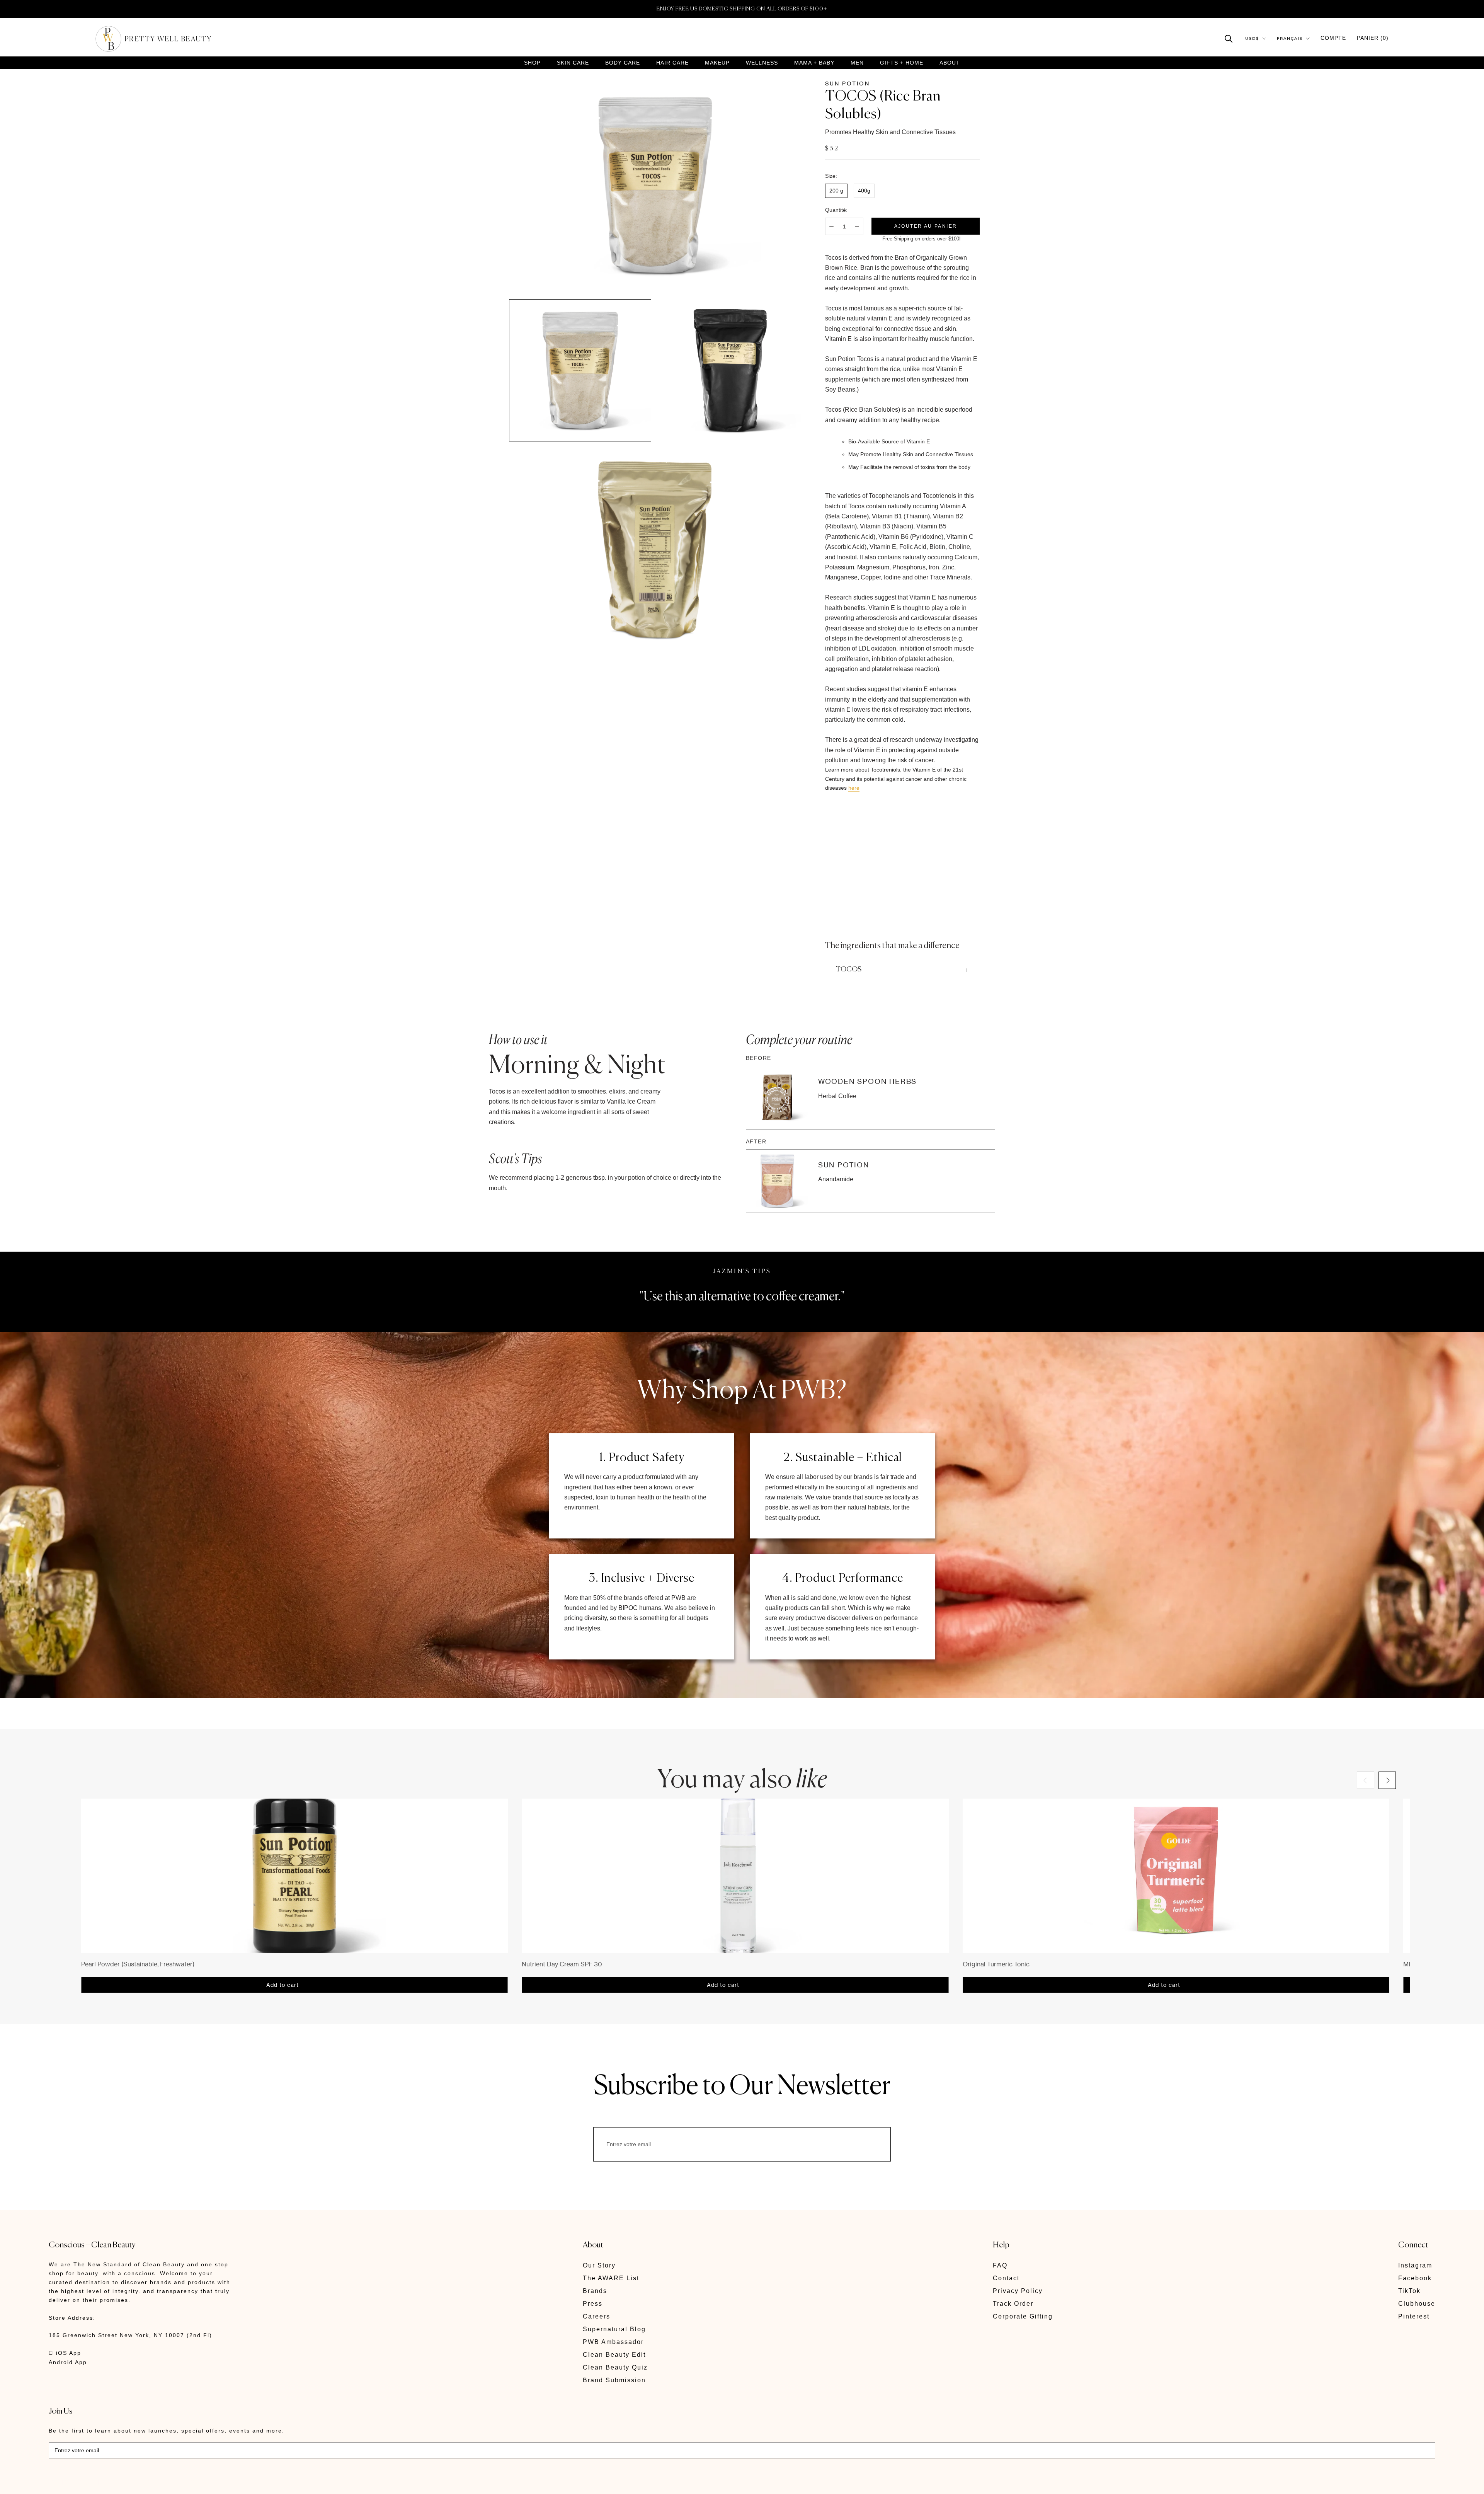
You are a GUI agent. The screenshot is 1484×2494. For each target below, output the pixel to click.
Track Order (1013, 2304)
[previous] (1366, 1780)
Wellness (762, 63)
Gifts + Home (902, 63)
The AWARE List (611, 2278)
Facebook (1415, 2278)
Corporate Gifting (1023, 2316)
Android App (68, 2362)
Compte (1333, 38)
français (1290, 38)
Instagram (1415, 2265)
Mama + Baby (814, 63)
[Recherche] (1229, 38)
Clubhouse (1417, 2304)
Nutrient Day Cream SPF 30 (562, 1964)
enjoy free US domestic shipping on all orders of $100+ (742, 9)
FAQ (1000, 2265)
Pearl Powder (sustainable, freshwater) (138, 1964)
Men (857, 63)
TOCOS (849, 969)
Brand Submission (614, 2380)
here (854, 788)
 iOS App (65, 2353)
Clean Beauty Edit (614, 2355)
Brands (595, 2291)
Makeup (717, 63)
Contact (1006, 2278)
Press (593, 2304)
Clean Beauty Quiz (615, 2367)
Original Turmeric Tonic (996, 1964)
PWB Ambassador (613, 2342)
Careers (596, 2316)
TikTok (1409, 2291)
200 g (836, 191)
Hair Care (672, 63)
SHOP (532, 63)
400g (864, 191)
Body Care (623, 63)
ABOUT (950, 63)
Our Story (599, 2265)
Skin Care (573, 63)
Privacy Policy (1018, 2291)
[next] (1387, 1780)
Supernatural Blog (614, 2329)
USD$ (1252, 38)
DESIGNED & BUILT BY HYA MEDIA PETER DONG (121, 2483)
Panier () (1373, 38)
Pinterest (1414, 2316)
